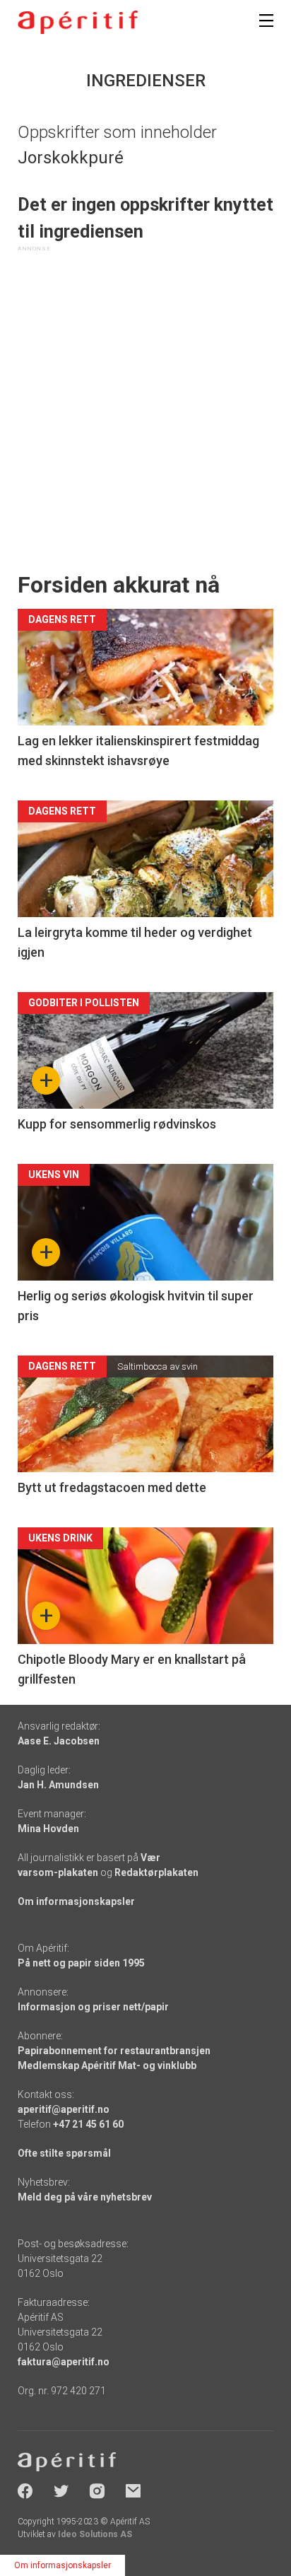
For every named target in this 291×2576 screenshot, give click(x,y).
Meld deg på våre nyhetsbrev (85, 2197)
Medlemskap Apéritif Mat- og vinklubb (107, 2065)
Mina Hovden (48, 1829)
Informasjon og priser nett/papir (93, 2007)
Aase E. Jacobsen (59, 1741)
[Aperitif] (78, 22)
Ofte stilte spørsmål (64, 2153)
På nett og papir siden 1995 (81, 1963)
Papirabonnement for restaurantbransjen (114, 2051)
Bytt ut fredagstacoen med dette (112, 1487)
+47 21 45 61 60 (88, 2124)
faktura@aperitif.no (64, 2362)
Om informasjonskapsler (76, 1901)
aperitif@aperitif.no (64, 2109)
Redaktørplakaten (156, 1872)
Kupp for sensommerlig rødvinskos (117, 1124)
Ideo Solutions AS (95, 2534)
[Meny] (266, 21)
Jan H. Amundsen (58, 1785)
